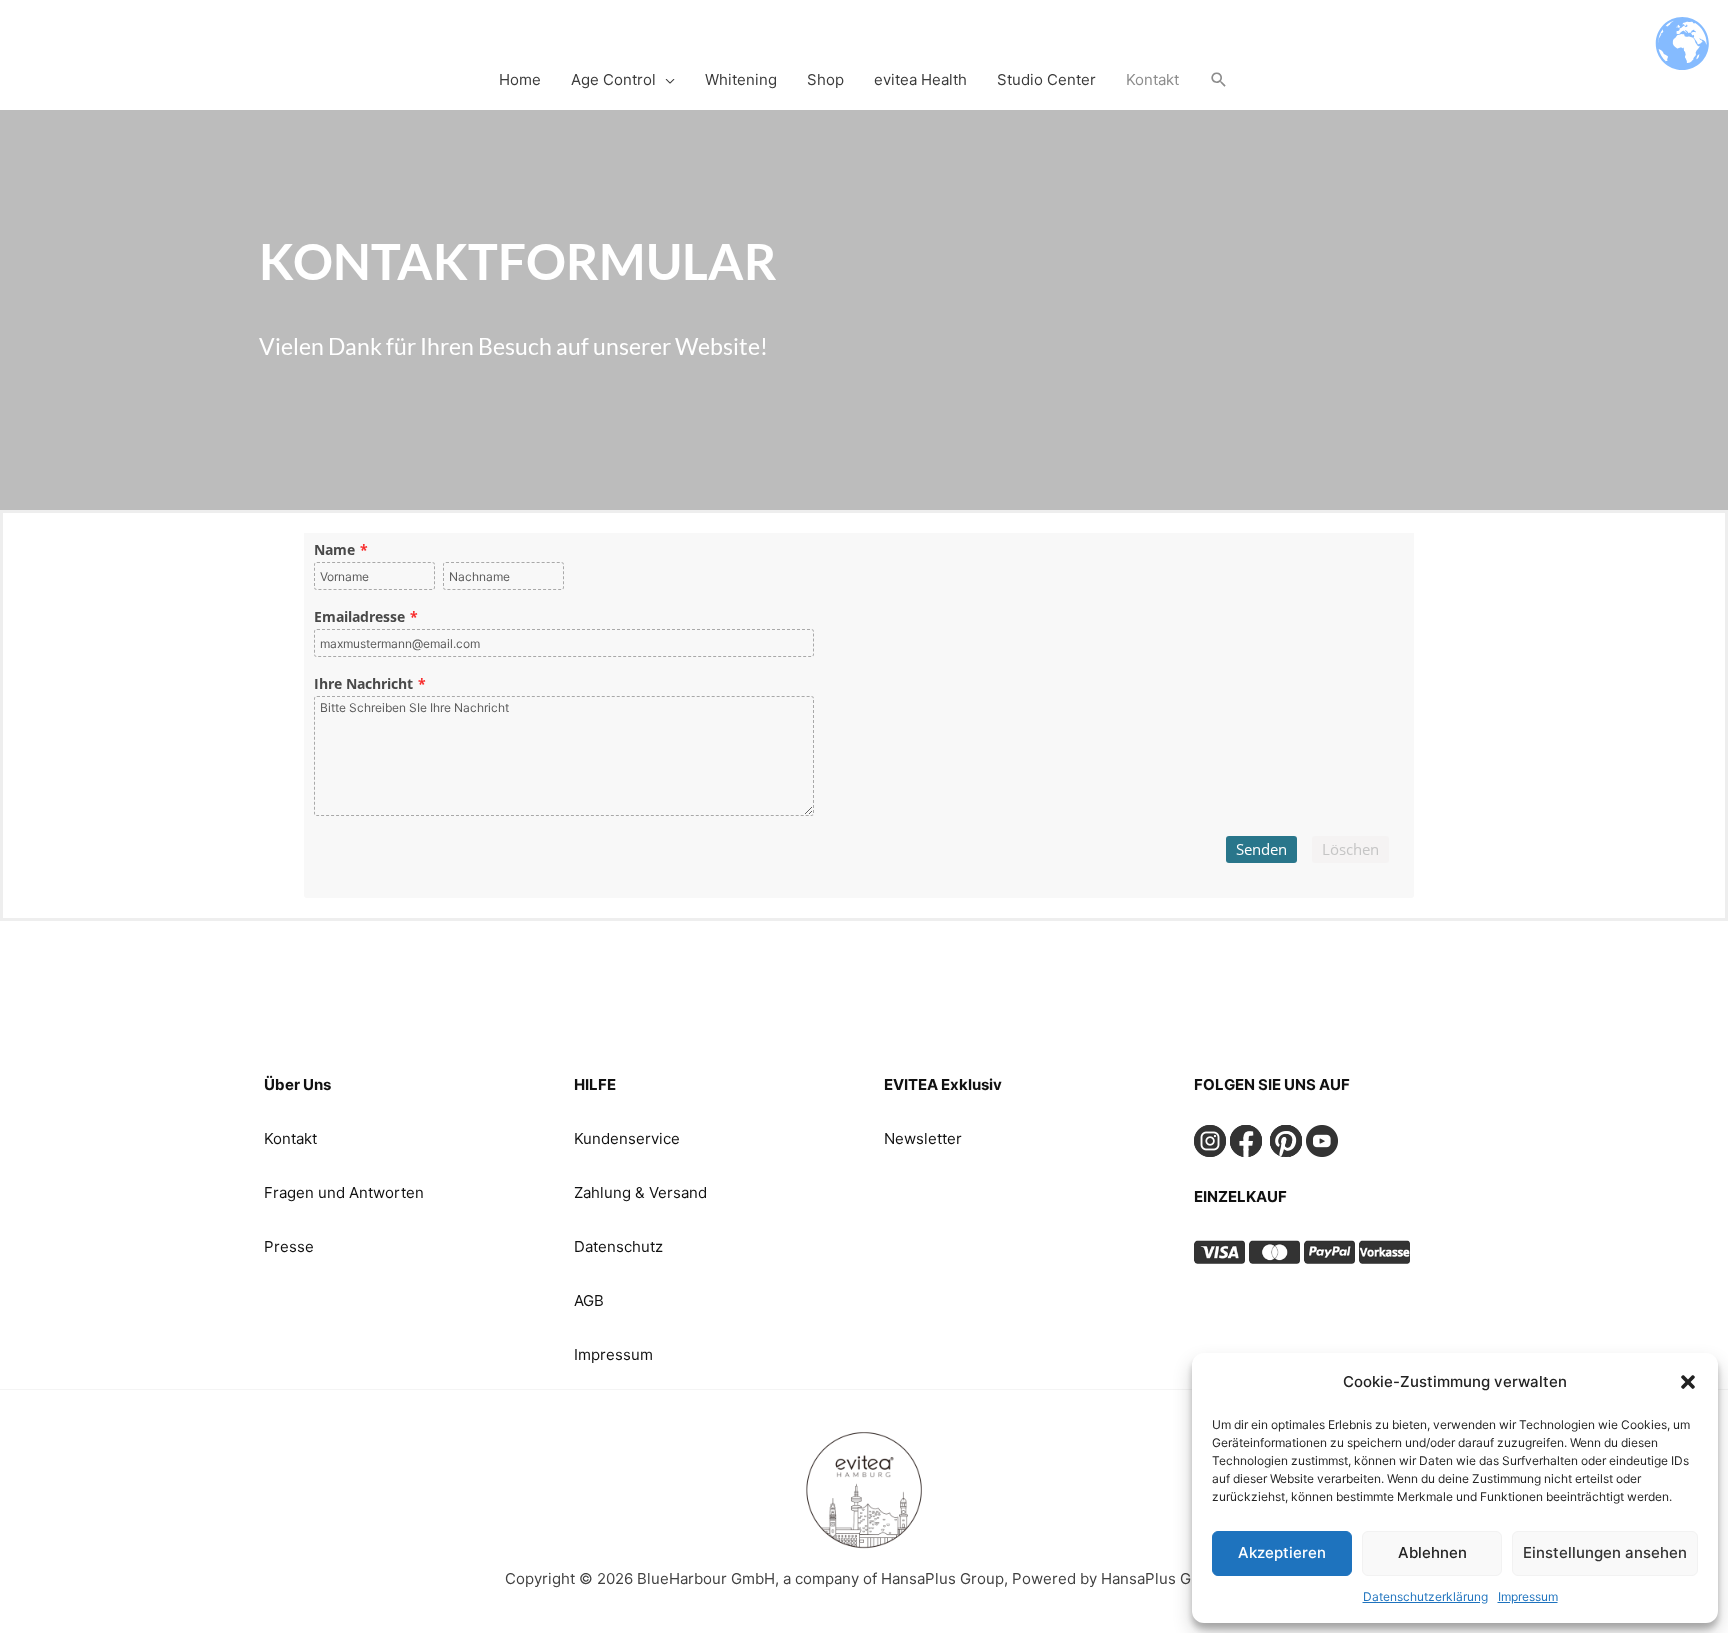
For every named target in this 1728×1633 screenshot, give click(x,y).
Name (334, 549)
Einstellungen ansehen (1605, 1552)
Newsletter (923, 1138)
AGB (589, 1300)
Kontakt (290, 1138)
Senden (1261, 849)
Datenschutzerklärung (1425, 1596)
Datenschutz (618, 1246)
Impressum (1528, 1596)
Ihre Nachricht (363, 683)
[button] (1688, 1382)
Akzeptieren (1282, 1552)
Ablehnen (1432, 1552)
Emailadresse (359, 616)
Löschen (1350, 849)
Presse (289, 1246)
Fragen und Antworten (344, 1192)
